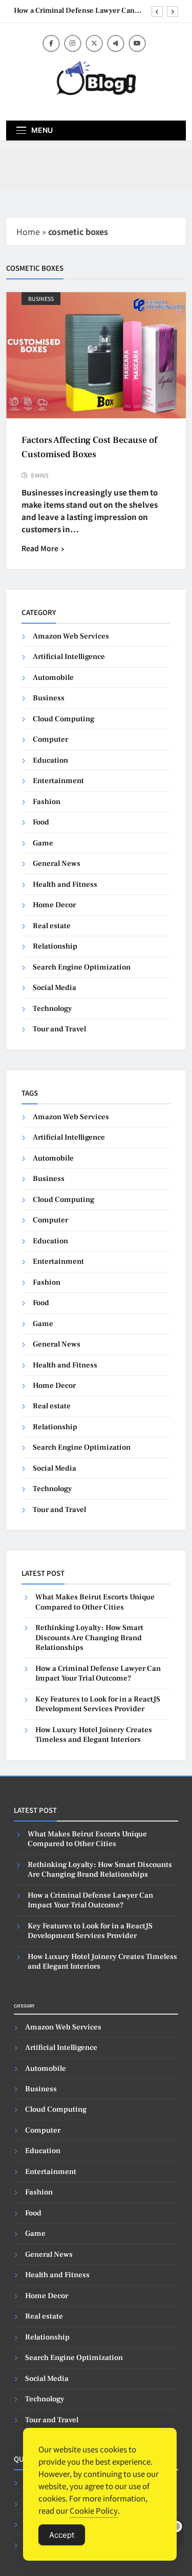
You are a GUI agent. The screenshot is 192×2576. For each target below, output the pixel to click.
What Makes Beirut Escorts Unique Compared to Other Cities (95, 1602)
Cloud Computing (63, 719)
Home (28, 231)
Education (50, 760)
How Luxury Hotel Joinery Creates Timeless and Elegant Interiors (94, 1735)
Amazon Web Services (71, 636)
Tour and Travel (59, 1029)
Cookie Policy (94, 2510)
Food (41, 822)
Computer (50, 739)
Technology (52, 1009)
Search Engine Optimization (82, 967)
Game (43, 843)
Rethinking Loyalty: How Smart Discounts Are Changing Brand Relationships (89, 1638)
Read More (40, 548)
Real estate (52, 926)
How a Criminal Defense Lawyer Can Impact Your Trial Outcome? (74, 11)
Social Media (55, 988)
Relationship (55, 946)
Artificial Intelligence (69, 657)
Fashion (47, 802)
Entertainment (58, 781)
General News (57, 864)
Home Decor (54, 905)
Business (41, 299)
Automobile (53, 678)
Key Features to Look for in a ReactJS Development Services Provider (98, 1704)
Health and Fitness (65, 884)
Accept (62, 2535)
